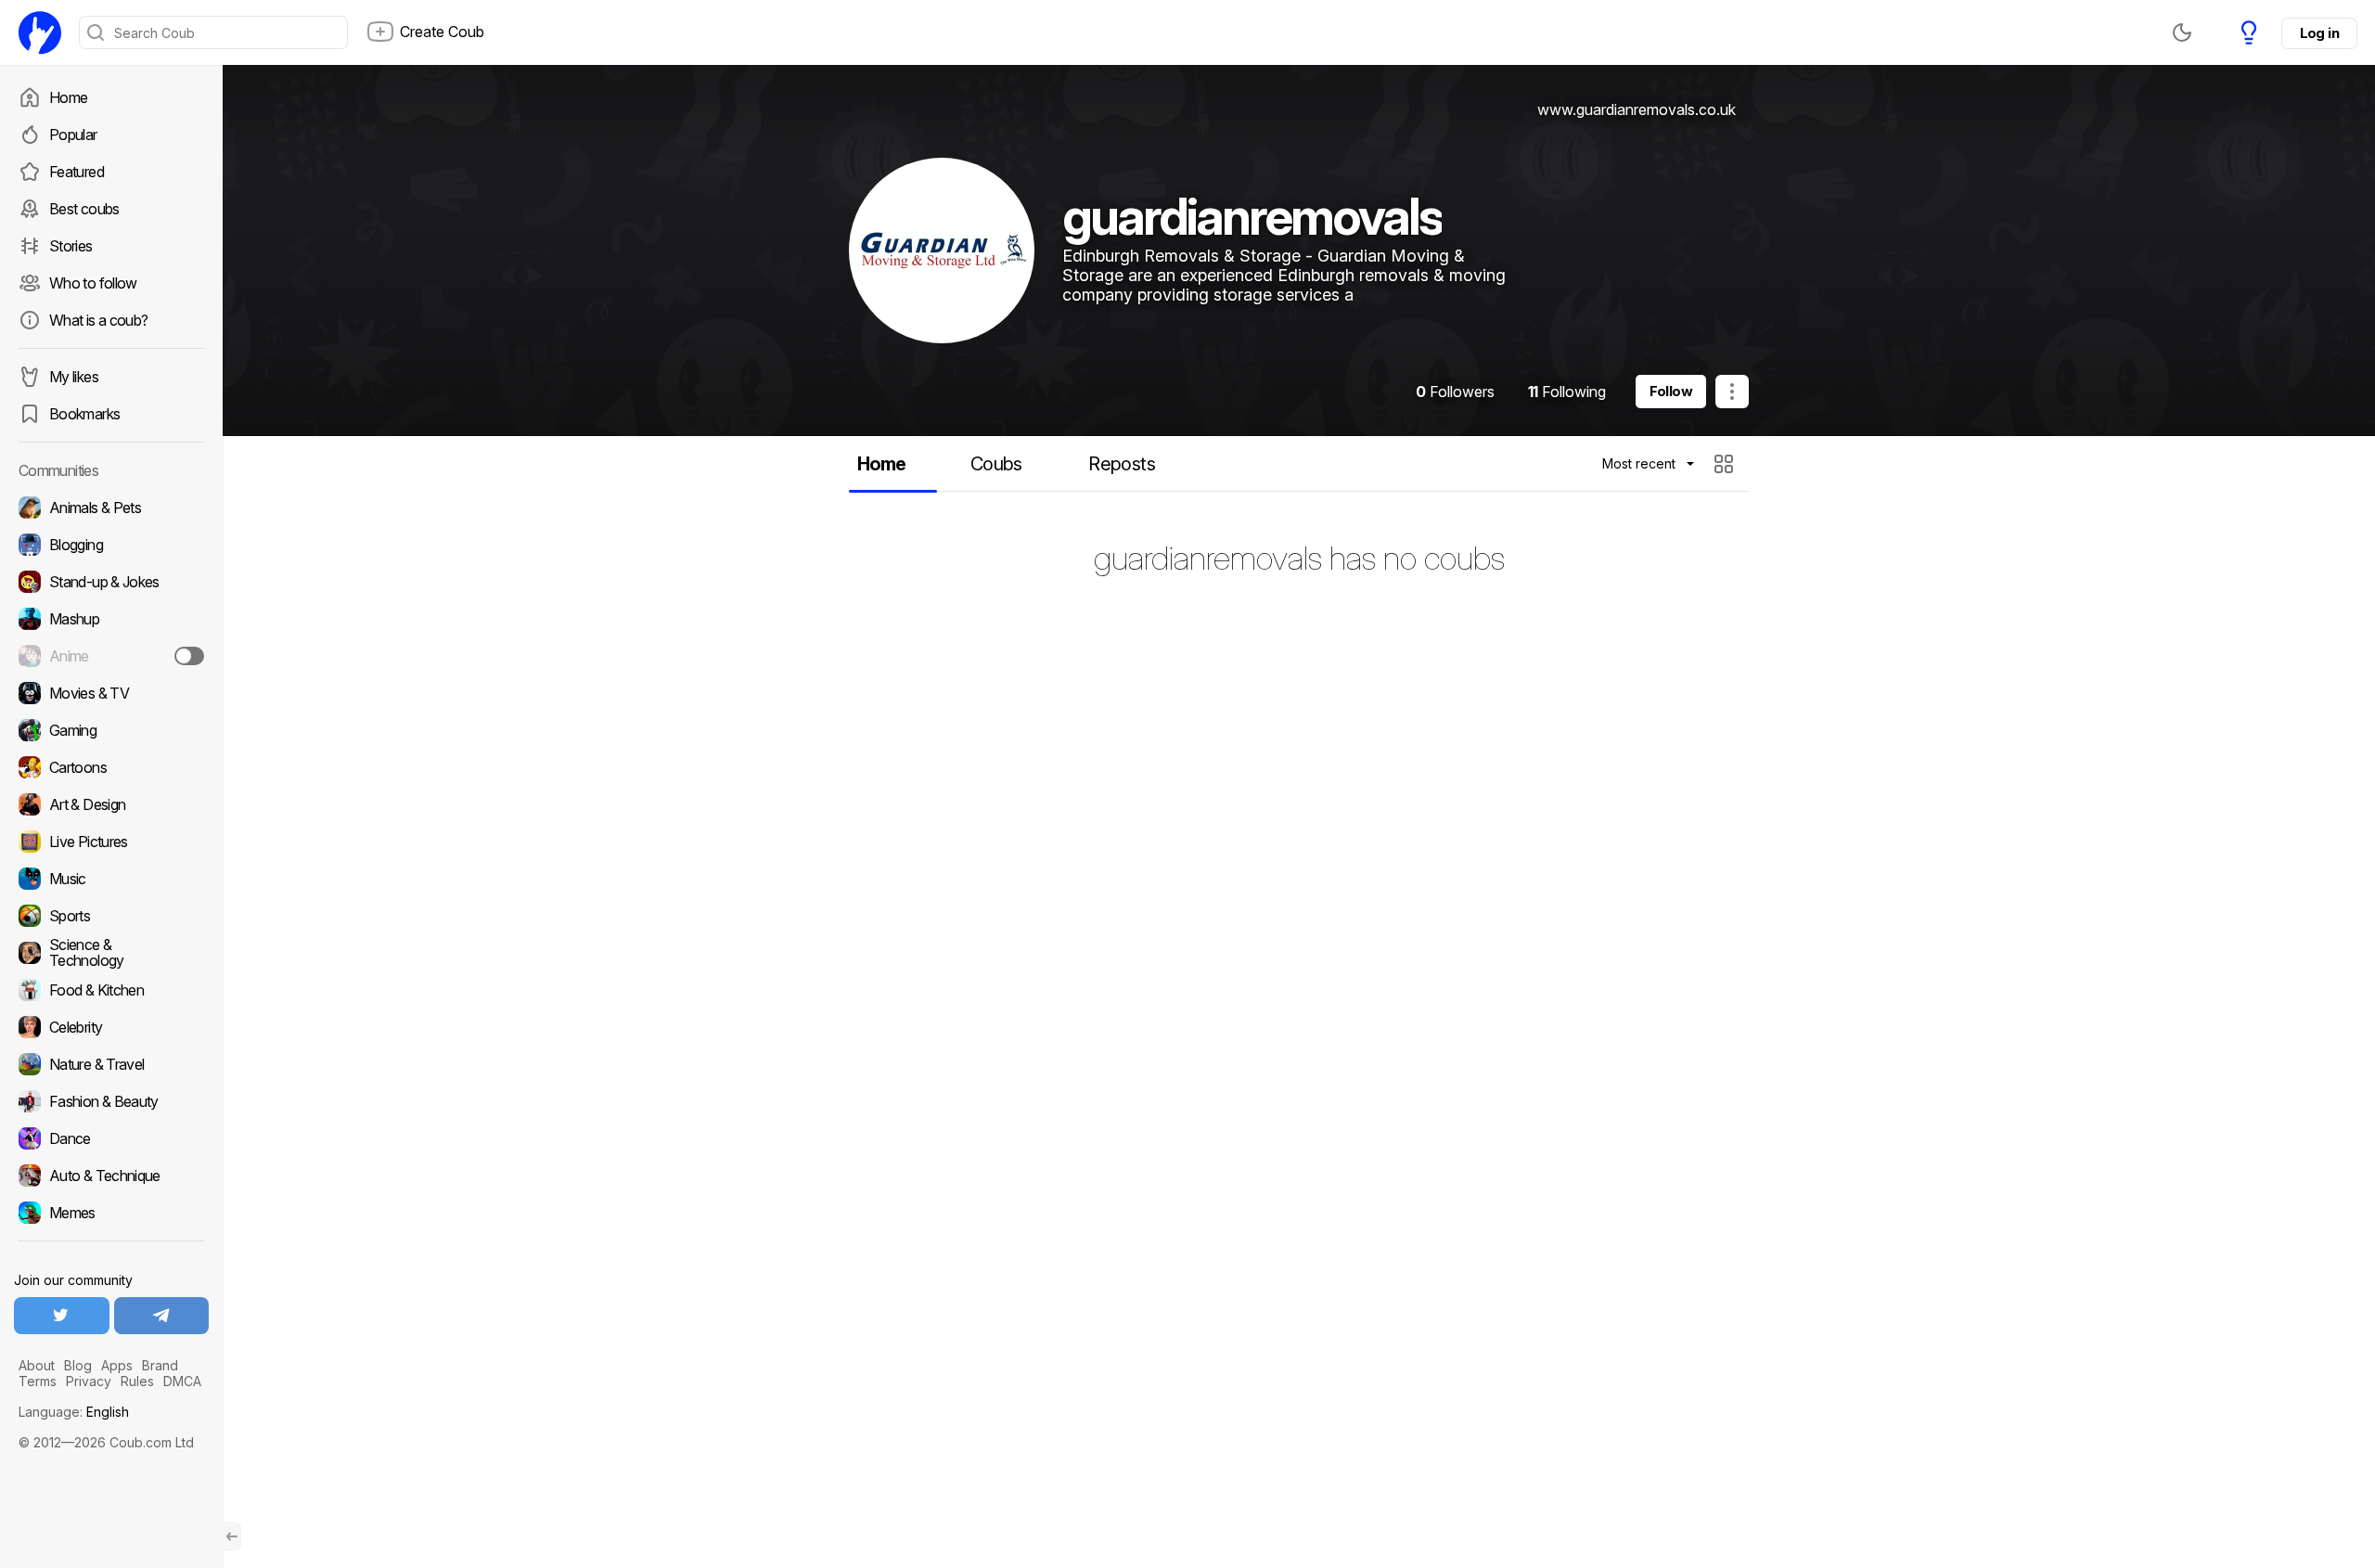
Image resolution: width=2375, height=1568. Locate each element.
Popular (73, 135)
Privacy (89, 1381)
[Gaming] (111, 730)
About (37, 1365)
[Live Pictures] (111, 842)
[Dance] (111, 1138)
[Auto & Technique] (111, 1176)
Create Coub (442, 32)
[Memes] (111, 1213)
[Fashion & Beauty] (111, 1101)
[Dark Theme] (2182, 32)
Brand (160, 1365)
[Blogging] (111, 545)
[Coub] (40, 32)
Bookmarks (84, 414)
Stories (71, 246)
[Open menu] (1732, 392)
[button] (1726, 464)
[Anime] (111, 656)
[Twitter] (62, 1316)
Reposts (1122, 464)
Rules (137, 1381)
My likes (74, 377)
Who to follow (93, 283)
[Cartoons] (111, 767)
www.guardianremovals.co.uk (1637, 109)
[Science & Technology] (111, 953)
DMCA (182, 1381)
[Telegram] (162, 1316)
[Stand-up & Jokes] (111, 582)
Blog (78, 1365)
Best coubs (84, 209)
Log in (2319, 33)
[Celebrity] (111, 1027)
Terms (38, 1381)
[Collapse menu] (232, 1536)
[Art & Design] (111, 804)
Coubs (996, 464)
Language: (74, 1412)
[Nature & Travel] (111, 1064)
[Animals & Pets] (111, 508)
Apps (117, 1365)
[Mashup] (111, 619)
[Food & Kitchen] (111, 990)
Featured (77, 172)
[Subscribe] (189, 656)
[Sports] (111, 916)
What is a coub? (98, 320)
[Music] (111, 879)
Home (68, 97)
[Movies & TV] (111, 693)
